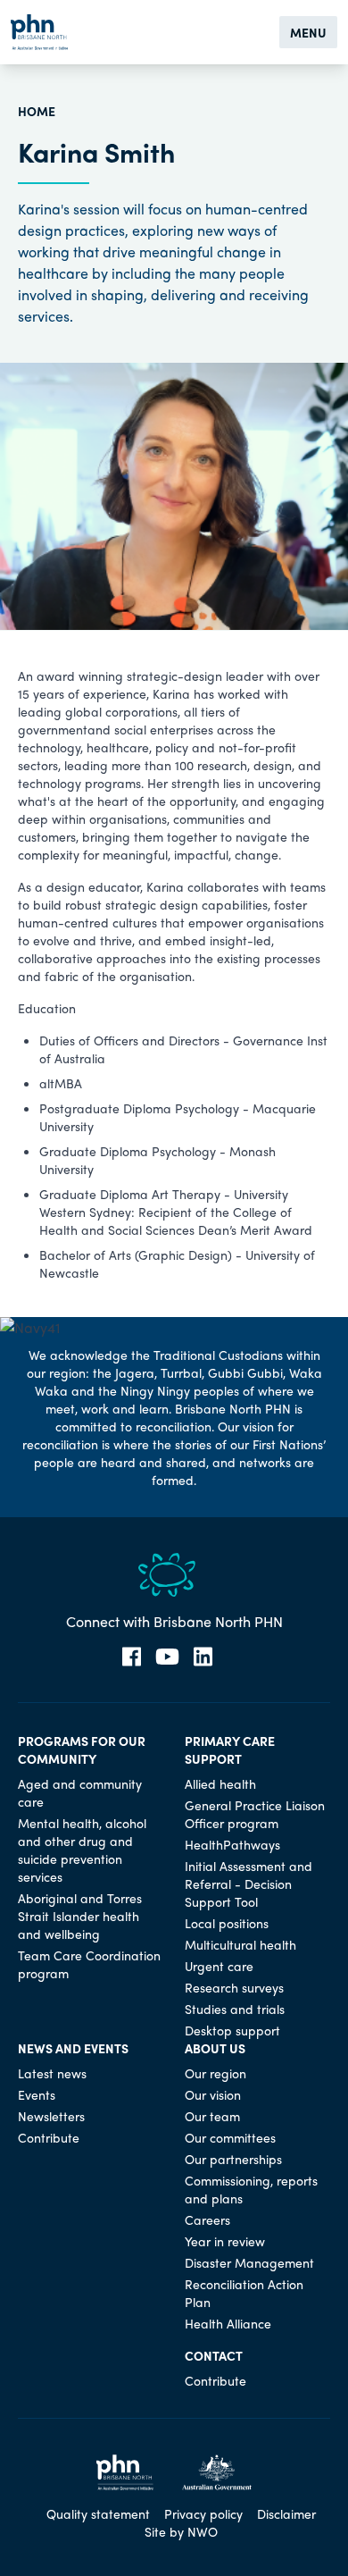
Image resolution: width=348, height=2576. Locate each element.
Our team (212, 2116)
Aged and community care (80, 1792)
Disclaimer (286, 2513)
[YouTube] (167, 1657)
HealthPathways (232, 1844)
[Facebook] (132, 1657)
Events (37, 2094)
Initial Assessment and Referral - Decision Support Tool (249, 1884)
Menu (308, 32)
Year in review (225, 2241)
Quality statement (98, 2513)
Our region (215, 2073)
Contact (214, 2355)
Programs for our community (82, 1749)
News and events (73, 2048)
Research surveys (234, 1987)
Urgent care (219, 1966)
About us (215, 2048)
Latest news (52, 2073)
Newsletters (51, 2116)
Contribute (49, 2137)
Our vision (213, 2094)
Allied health (220, 1783)
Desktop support (232, 2030)
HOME (37, 111)
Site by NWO (181, 2531)
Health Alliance (228, 2323)
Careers (207, 2219)
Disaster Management (249, 2262)
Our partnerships (233, 2159)
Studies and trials (235, 2009)
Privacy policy (203, 2513)
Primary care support (230, 1749)
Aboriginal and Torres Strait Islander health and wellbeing (80, 1916)
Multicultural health (240, 1944)
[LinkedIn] (203, 1657)
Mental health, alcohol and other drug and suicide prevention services (82, 1850)
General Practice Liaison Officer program (255, 1814)
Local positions (227, 1923)
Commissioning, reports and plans (251, 2189)
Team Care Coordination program (89, 1964)
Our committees (230, 2137)
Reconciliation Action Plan (244, 2293)
